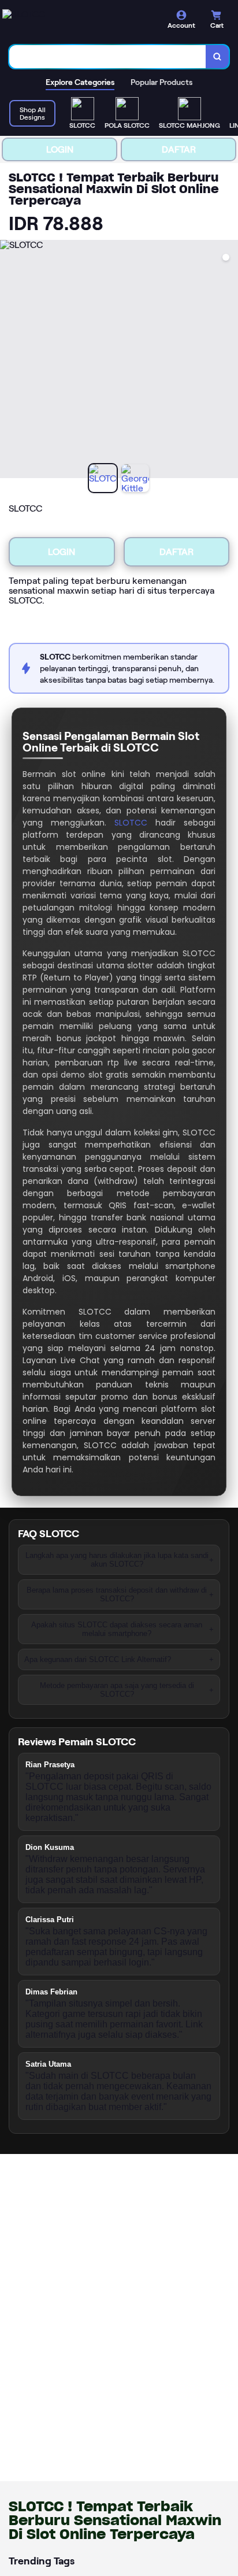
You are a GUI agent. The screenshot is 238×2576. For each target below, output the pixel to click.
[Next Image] (229, 361)
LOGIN (60, 149)
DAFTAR (179, 149)
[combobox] (108, 57)
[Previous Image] (9, 361)
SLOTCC (131, 823)
